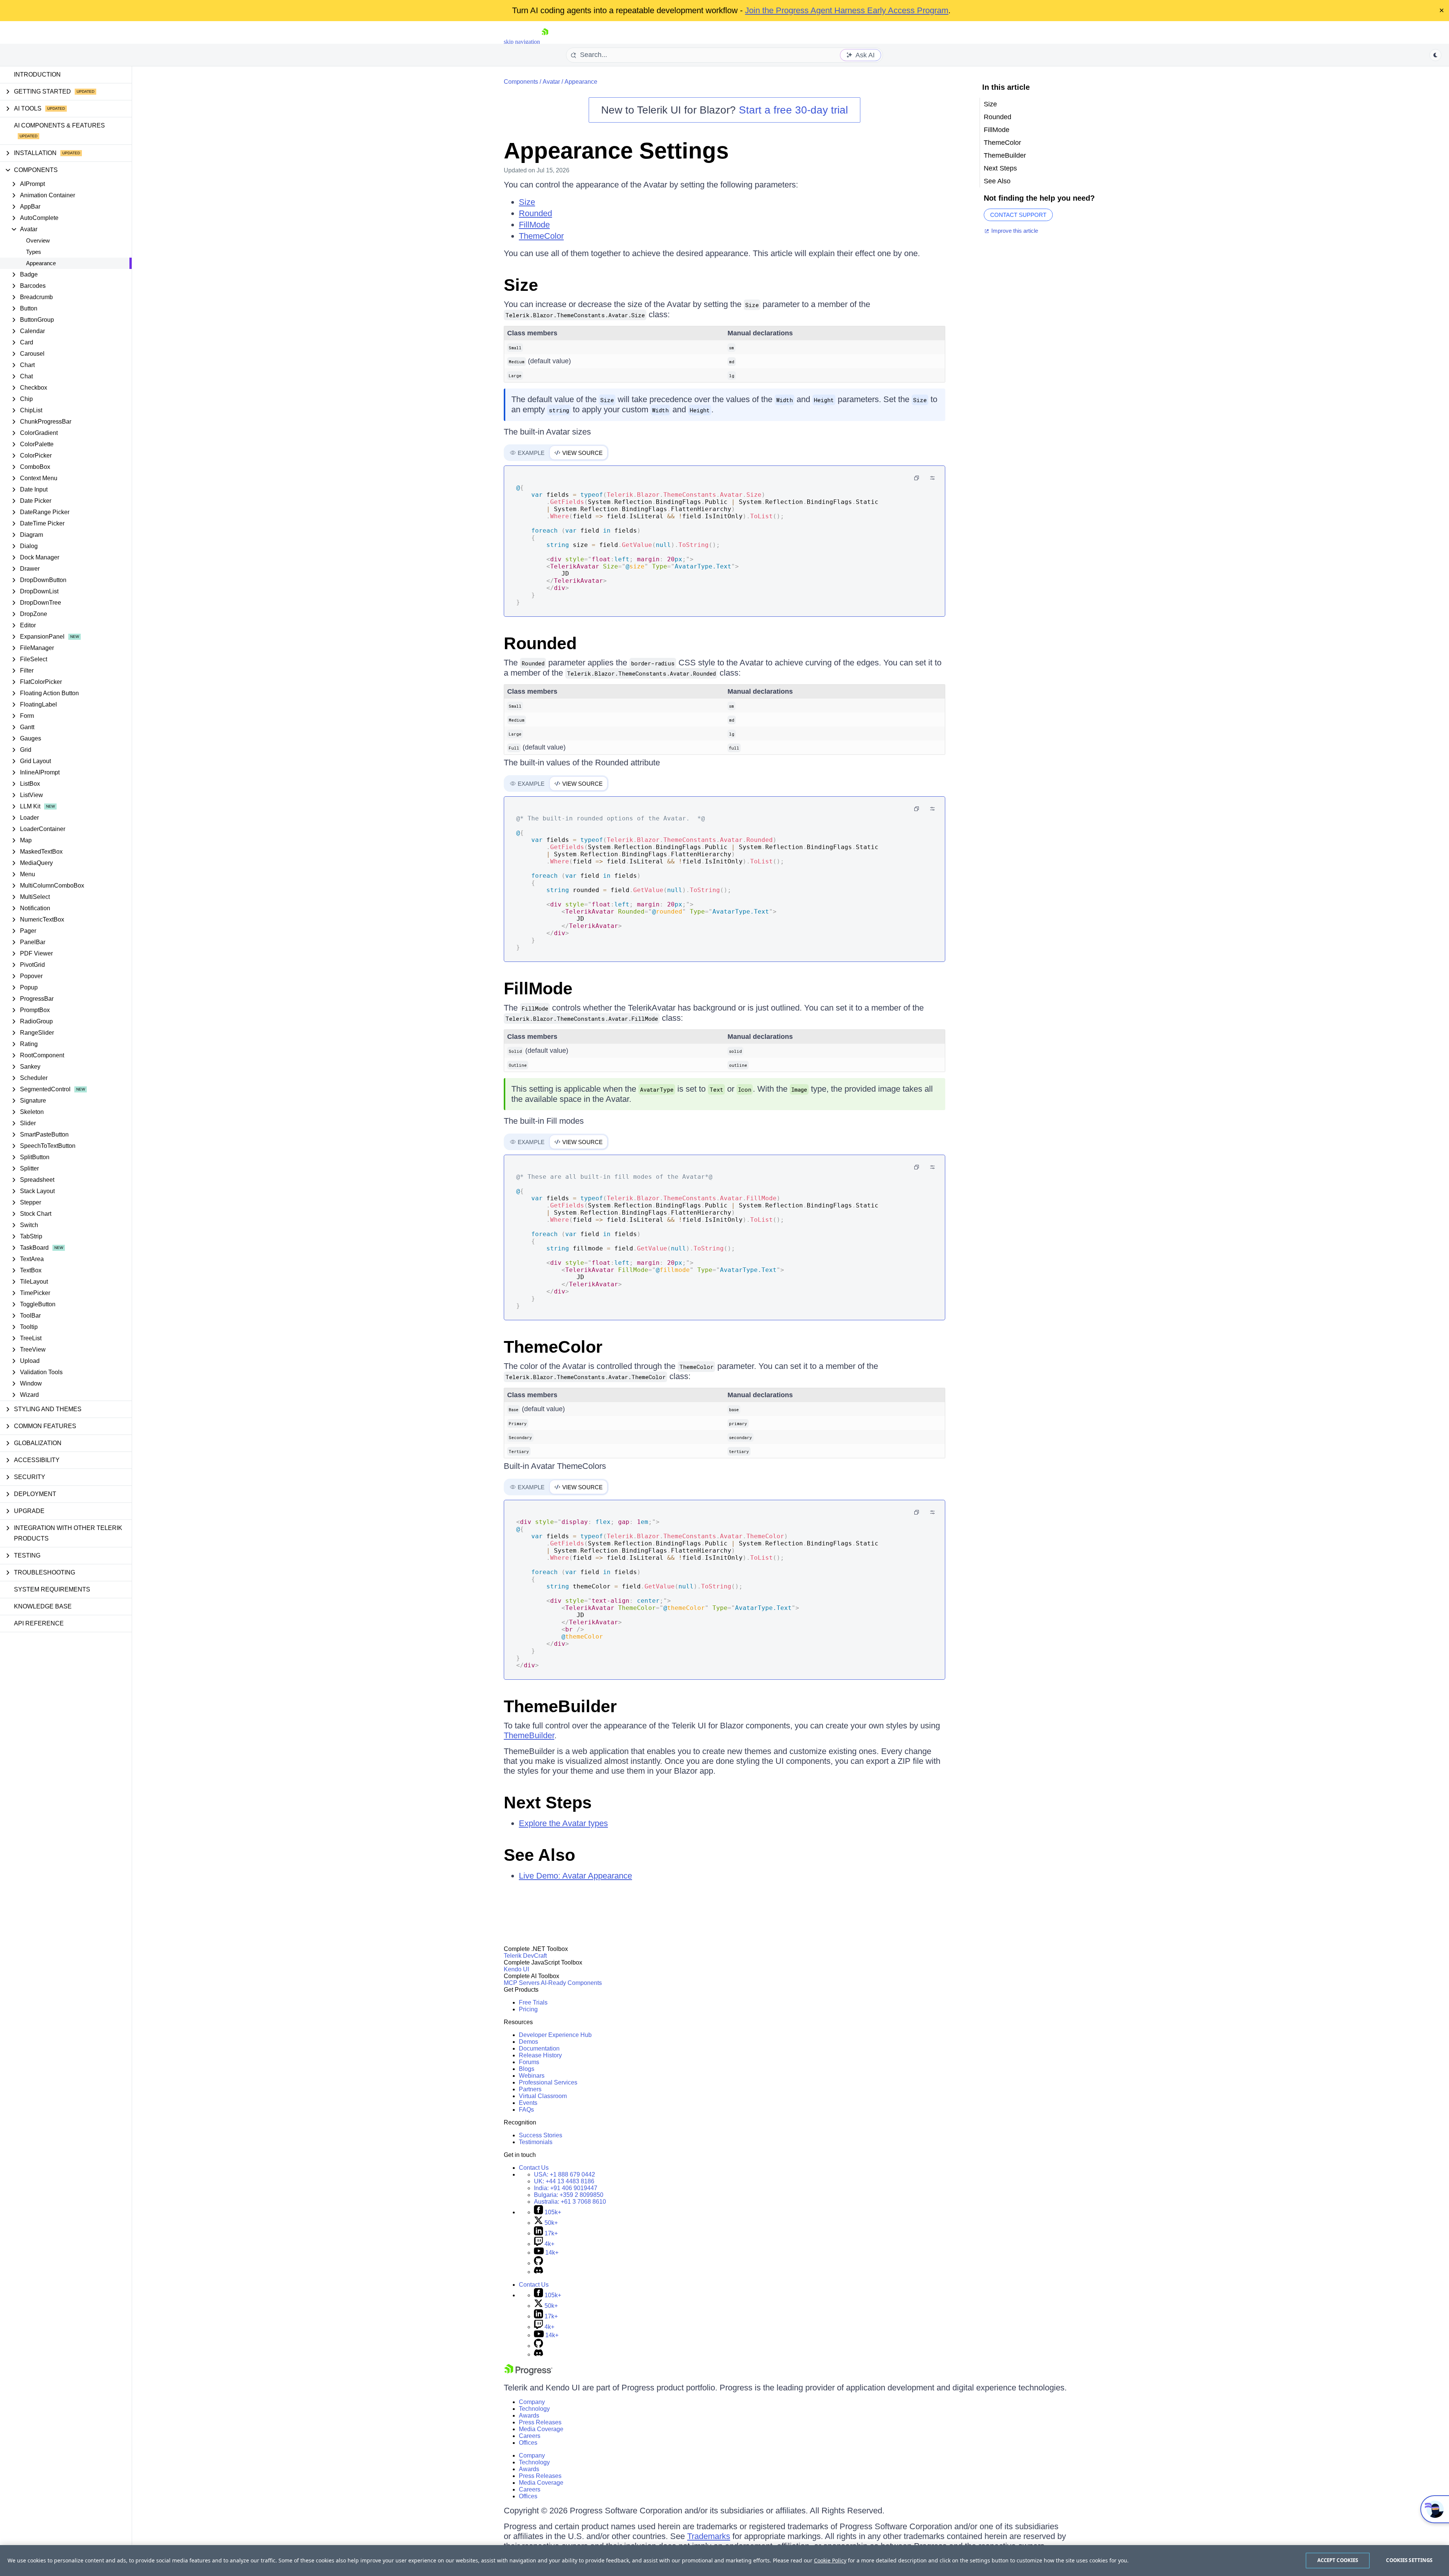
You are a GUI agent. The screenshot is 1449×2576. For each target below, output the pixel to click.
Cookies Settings (1409, 2560)
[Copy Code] (917, 478)
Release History (540, 2055)
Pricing (528, 2009)
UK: (564, 2181)
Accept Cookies (1338, 2560)
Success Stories (541, 2135)
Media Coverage (541, 2429)
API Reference (39, 1623)
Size (527, 202)
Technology (534, 2409)
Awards (529, 2415)
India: (566, 2188)
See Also (539, 1855)
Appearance (41, 263)
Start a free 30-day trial (793, 110)
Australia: (570, 2202)
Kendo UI (516, 1969)
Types (34, 252)
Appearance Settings (616, 151)
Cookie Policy (830, 2560)
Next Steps (548, 1803)
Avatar (551, 82)
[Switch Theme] (1435, 55)
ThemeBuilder (560, 1706)
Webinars (532, 2076)
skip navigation (522, 42)
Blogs (527, 2069)
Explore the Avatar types (563, 1823)
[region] (724, 2561)
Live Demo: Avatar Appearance (575, 1876)
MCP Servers (522, 1983)
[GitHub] (538, 2263)
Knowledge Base (43, 1606)
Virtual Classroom (543, 2096)
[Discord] (538, 2272)
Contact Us (534, 2168)
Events (528, 2103)
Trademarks (709, 2536)
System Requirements (52, 1589)
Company (532, 2402)
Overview (38, 240)
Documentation (539, 2048)
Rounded (535, 213)
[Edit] (932, 478)
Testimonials (536, 2142)
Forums (529, 2062)
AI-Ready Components (571, 1983)
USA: (565, 2174)
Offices (528, 2443)
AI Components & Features (59, 125)
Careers (530, 2436)
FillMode (534, 225)
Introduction (37, 74)
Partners (530, 2089)
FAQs (526, 2110)
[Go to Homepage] (545, 42)
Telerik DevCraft (525, 1956)
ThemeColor (541, 236)
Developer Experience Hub (555, 2035)
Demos (528, 2042)
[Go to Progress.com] (528, 2373)
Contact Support (1018, 215)
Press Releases (540, 2422)
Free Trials (533, 2002)
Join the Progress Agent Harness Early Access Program (847, 10)
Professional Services (548, 2082)
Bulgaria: (569, 2195)
